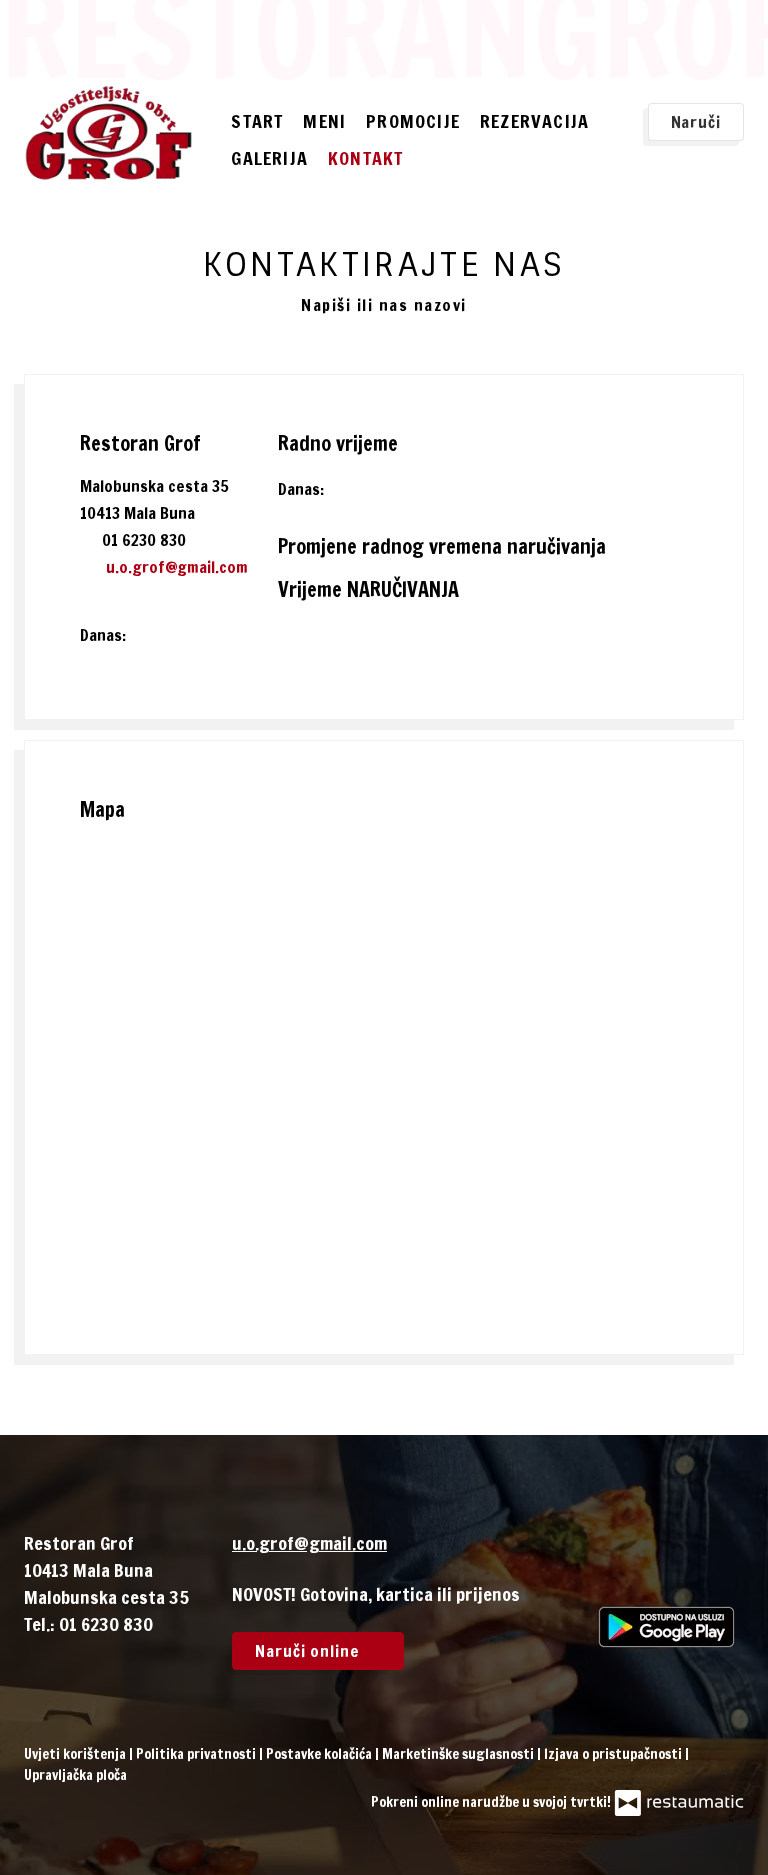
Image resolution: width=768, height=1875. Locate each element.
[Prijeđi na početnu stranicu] (108, 133)
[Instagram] (673, 1568)
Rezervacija (534, 121)
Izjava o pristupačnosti (614, 1754)
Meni (324, 121)
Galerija (269, 158)
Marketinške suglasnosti (459, 1754)
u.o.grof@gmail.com (177, 567)
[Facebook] (614, 1568)
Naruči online (310, 1651)
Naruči (696, 122)
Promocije (413, 121)
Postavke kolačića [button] (320, 1754)
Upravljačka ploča (75, 1775)
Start (257, 121)
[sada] (354, 489)
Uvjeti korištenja (76, 1754)
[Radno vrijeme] (385, 489)
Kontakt (365, 158)
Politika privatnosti (197, 1754)
